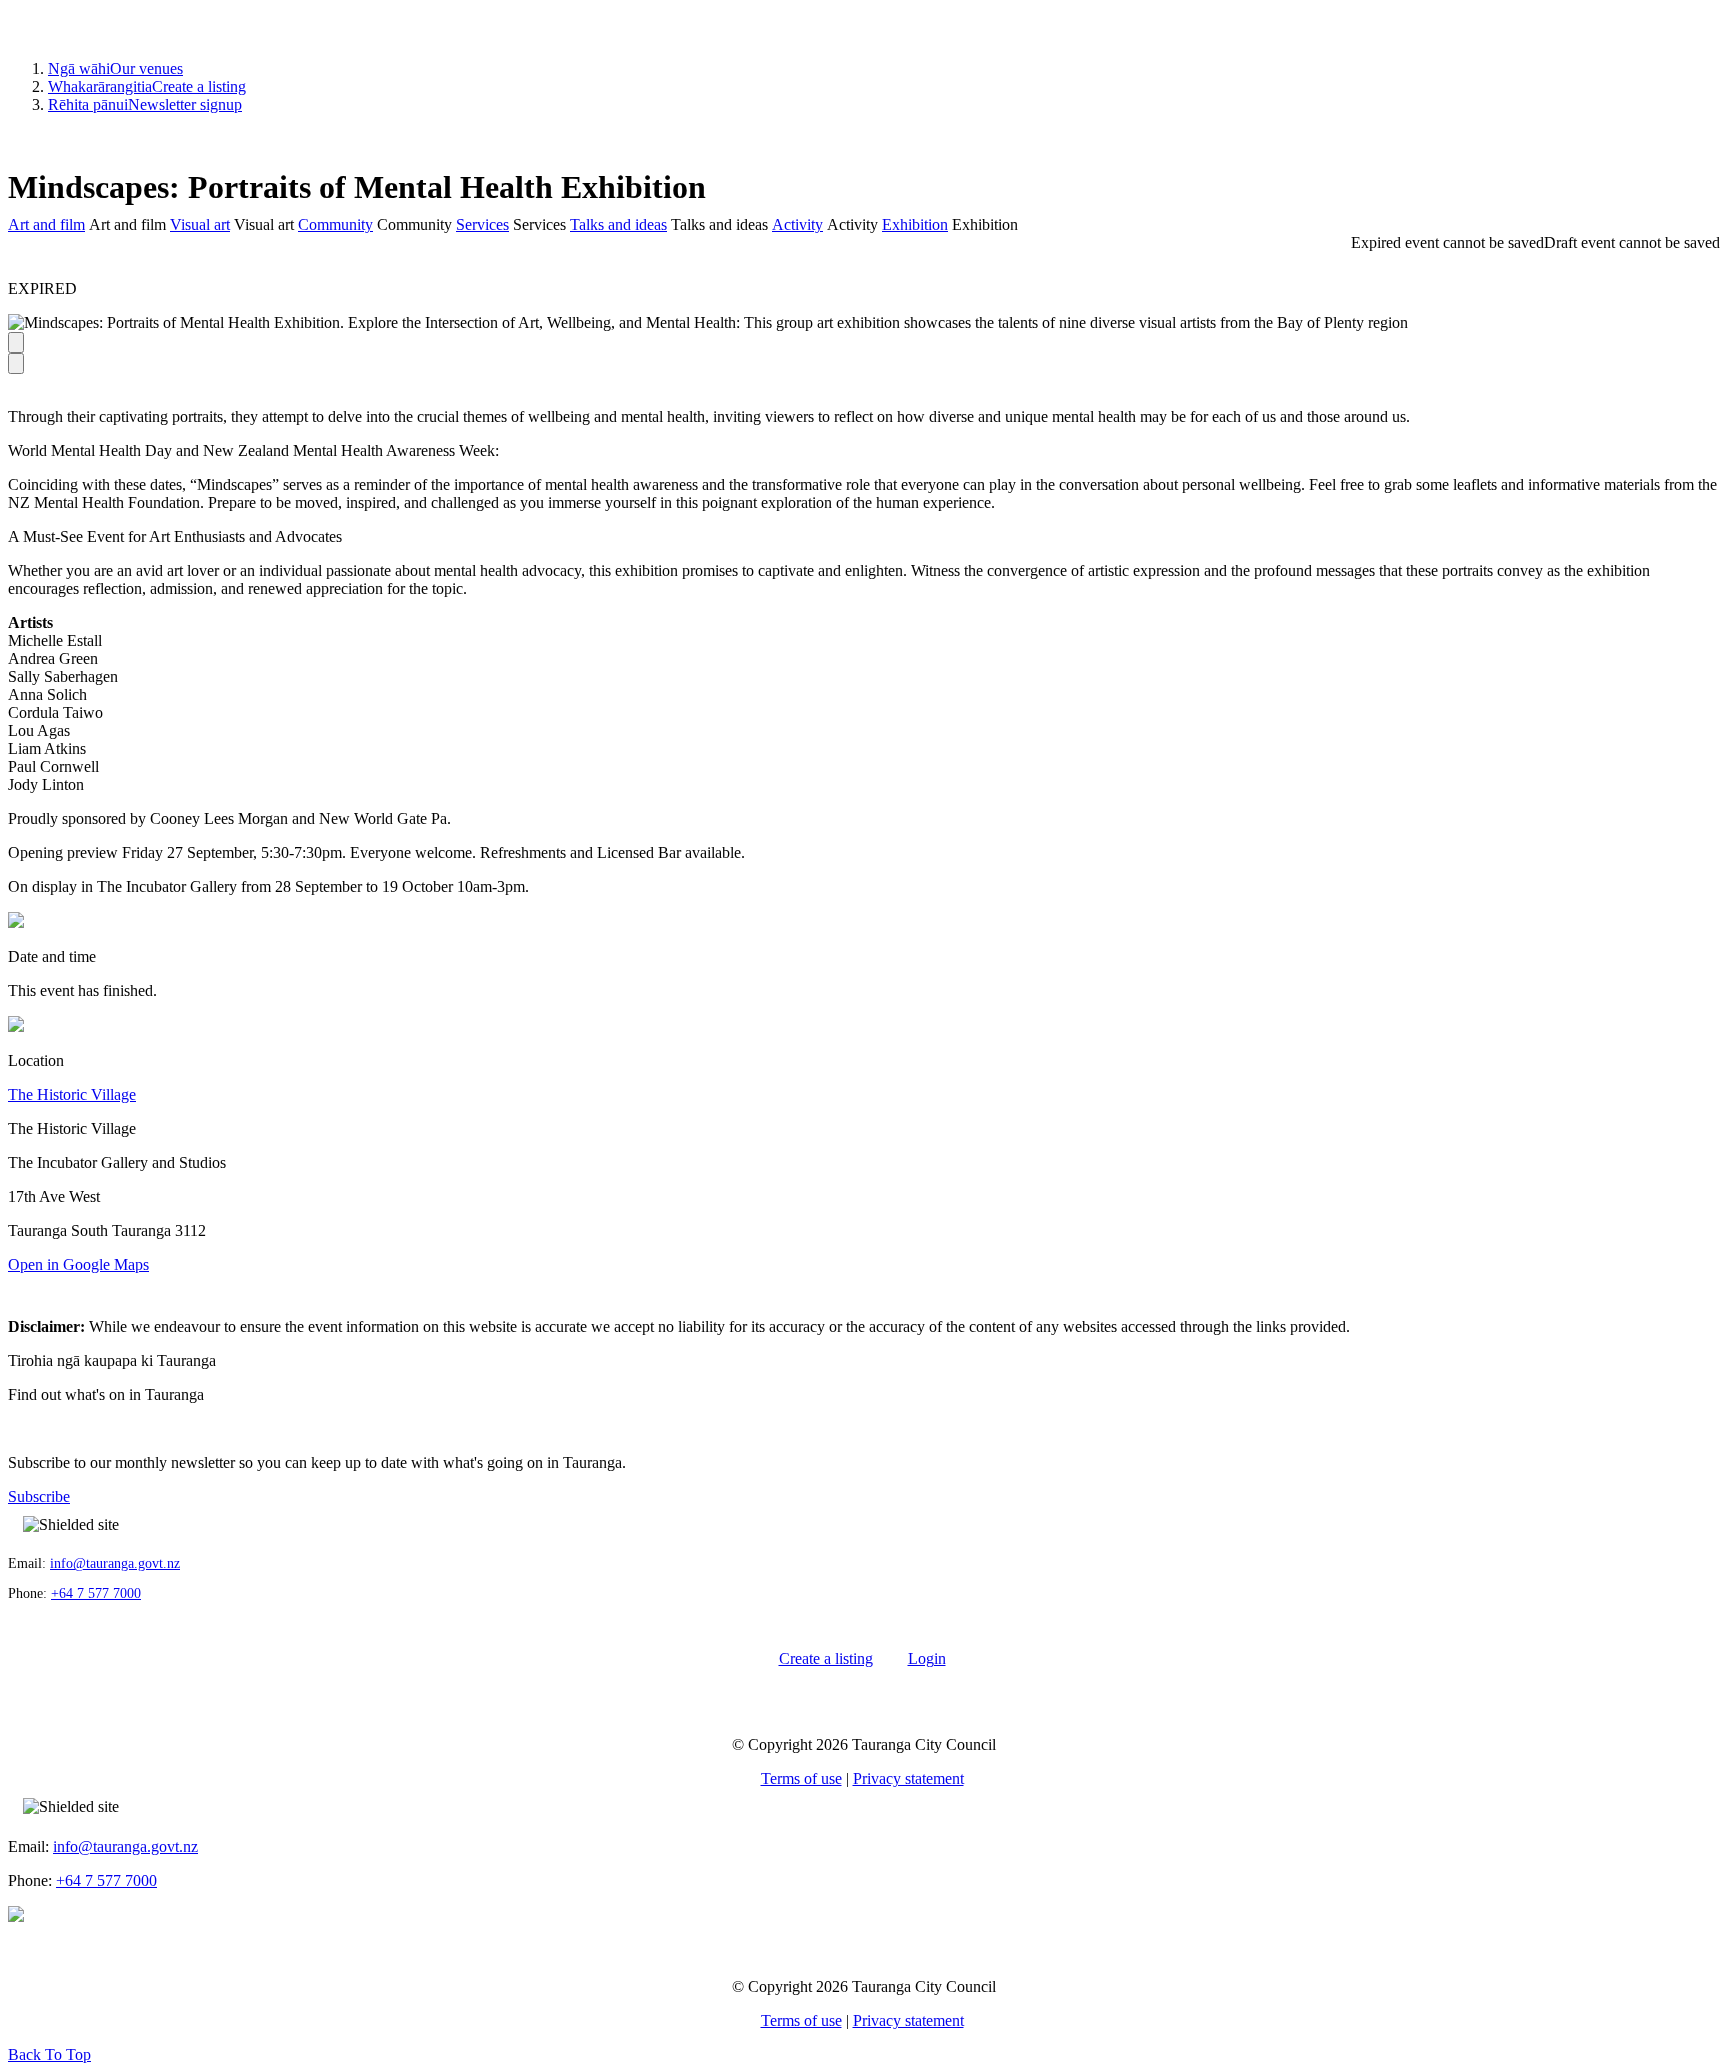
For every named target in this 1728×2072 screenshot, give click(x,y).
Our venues (115, 68)
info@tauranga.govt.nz (115, 1563)
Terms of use (801, 1778)
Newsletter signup (145, 104)
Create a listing (147, 86)
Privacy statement (908, 1778)
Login (927, 1658)
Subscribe (39, 1496)
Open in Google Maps (78, 1264)
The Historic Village (72, 1094)
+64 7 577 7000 (96, 1593)
